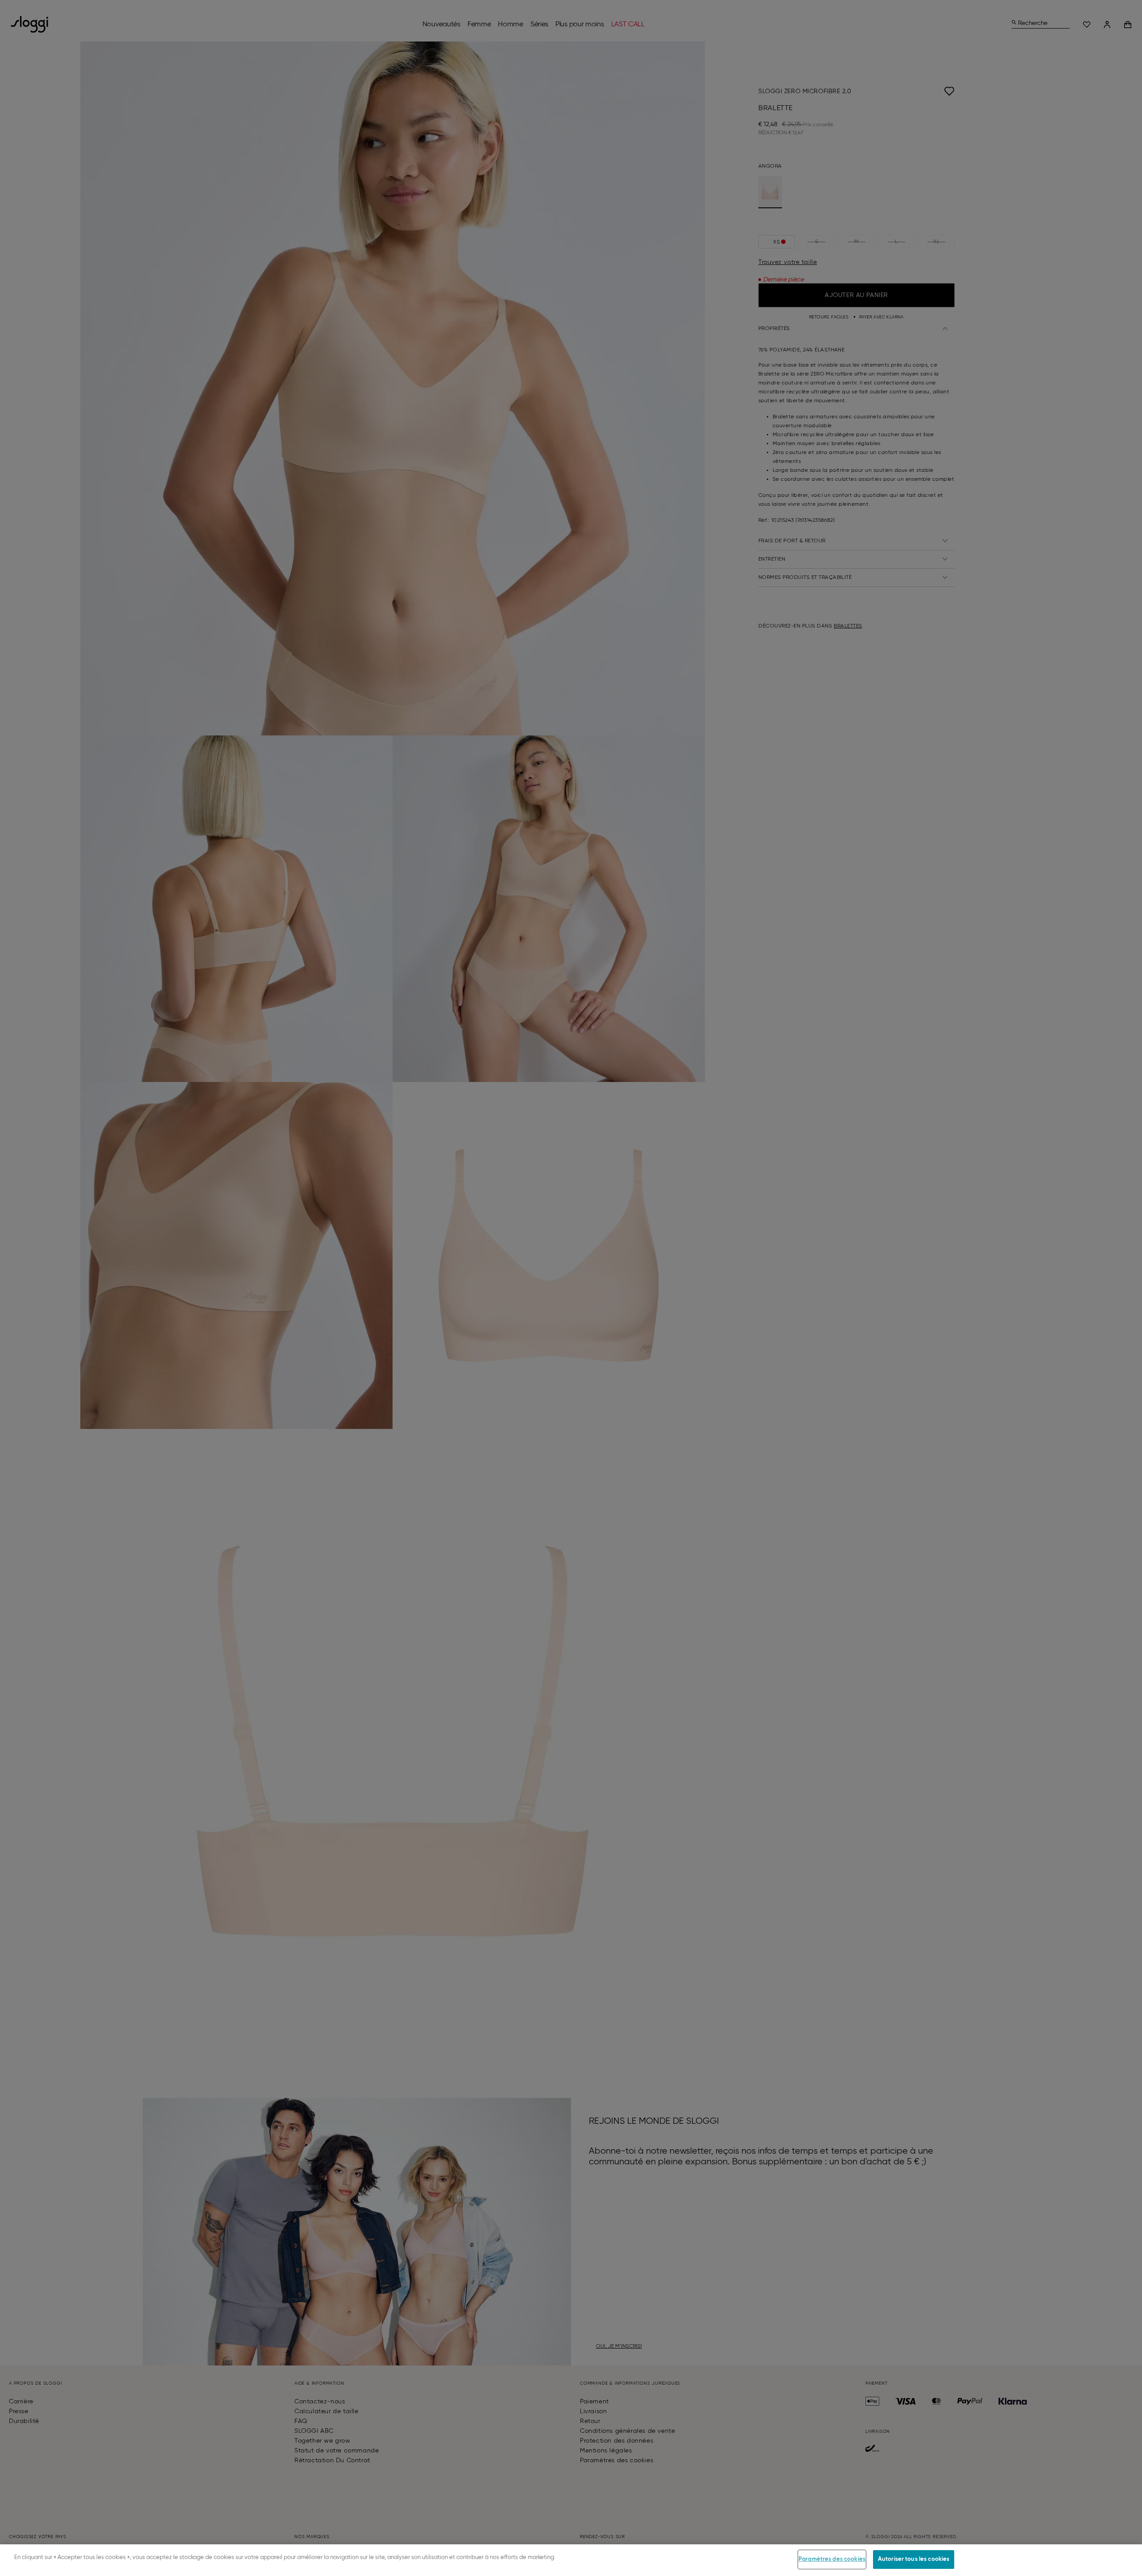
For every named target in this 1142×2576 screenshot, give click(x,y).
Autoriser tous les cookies (914, 2559)
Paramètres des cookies (832, 2559)
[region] (571, 2560)
